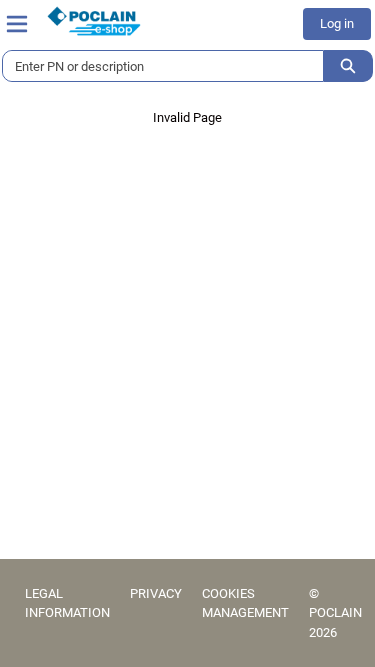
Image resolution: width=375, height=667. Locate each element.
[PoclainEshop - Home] (94, 21)
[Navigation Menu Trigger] (17, 24)
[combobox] (155, 66)
